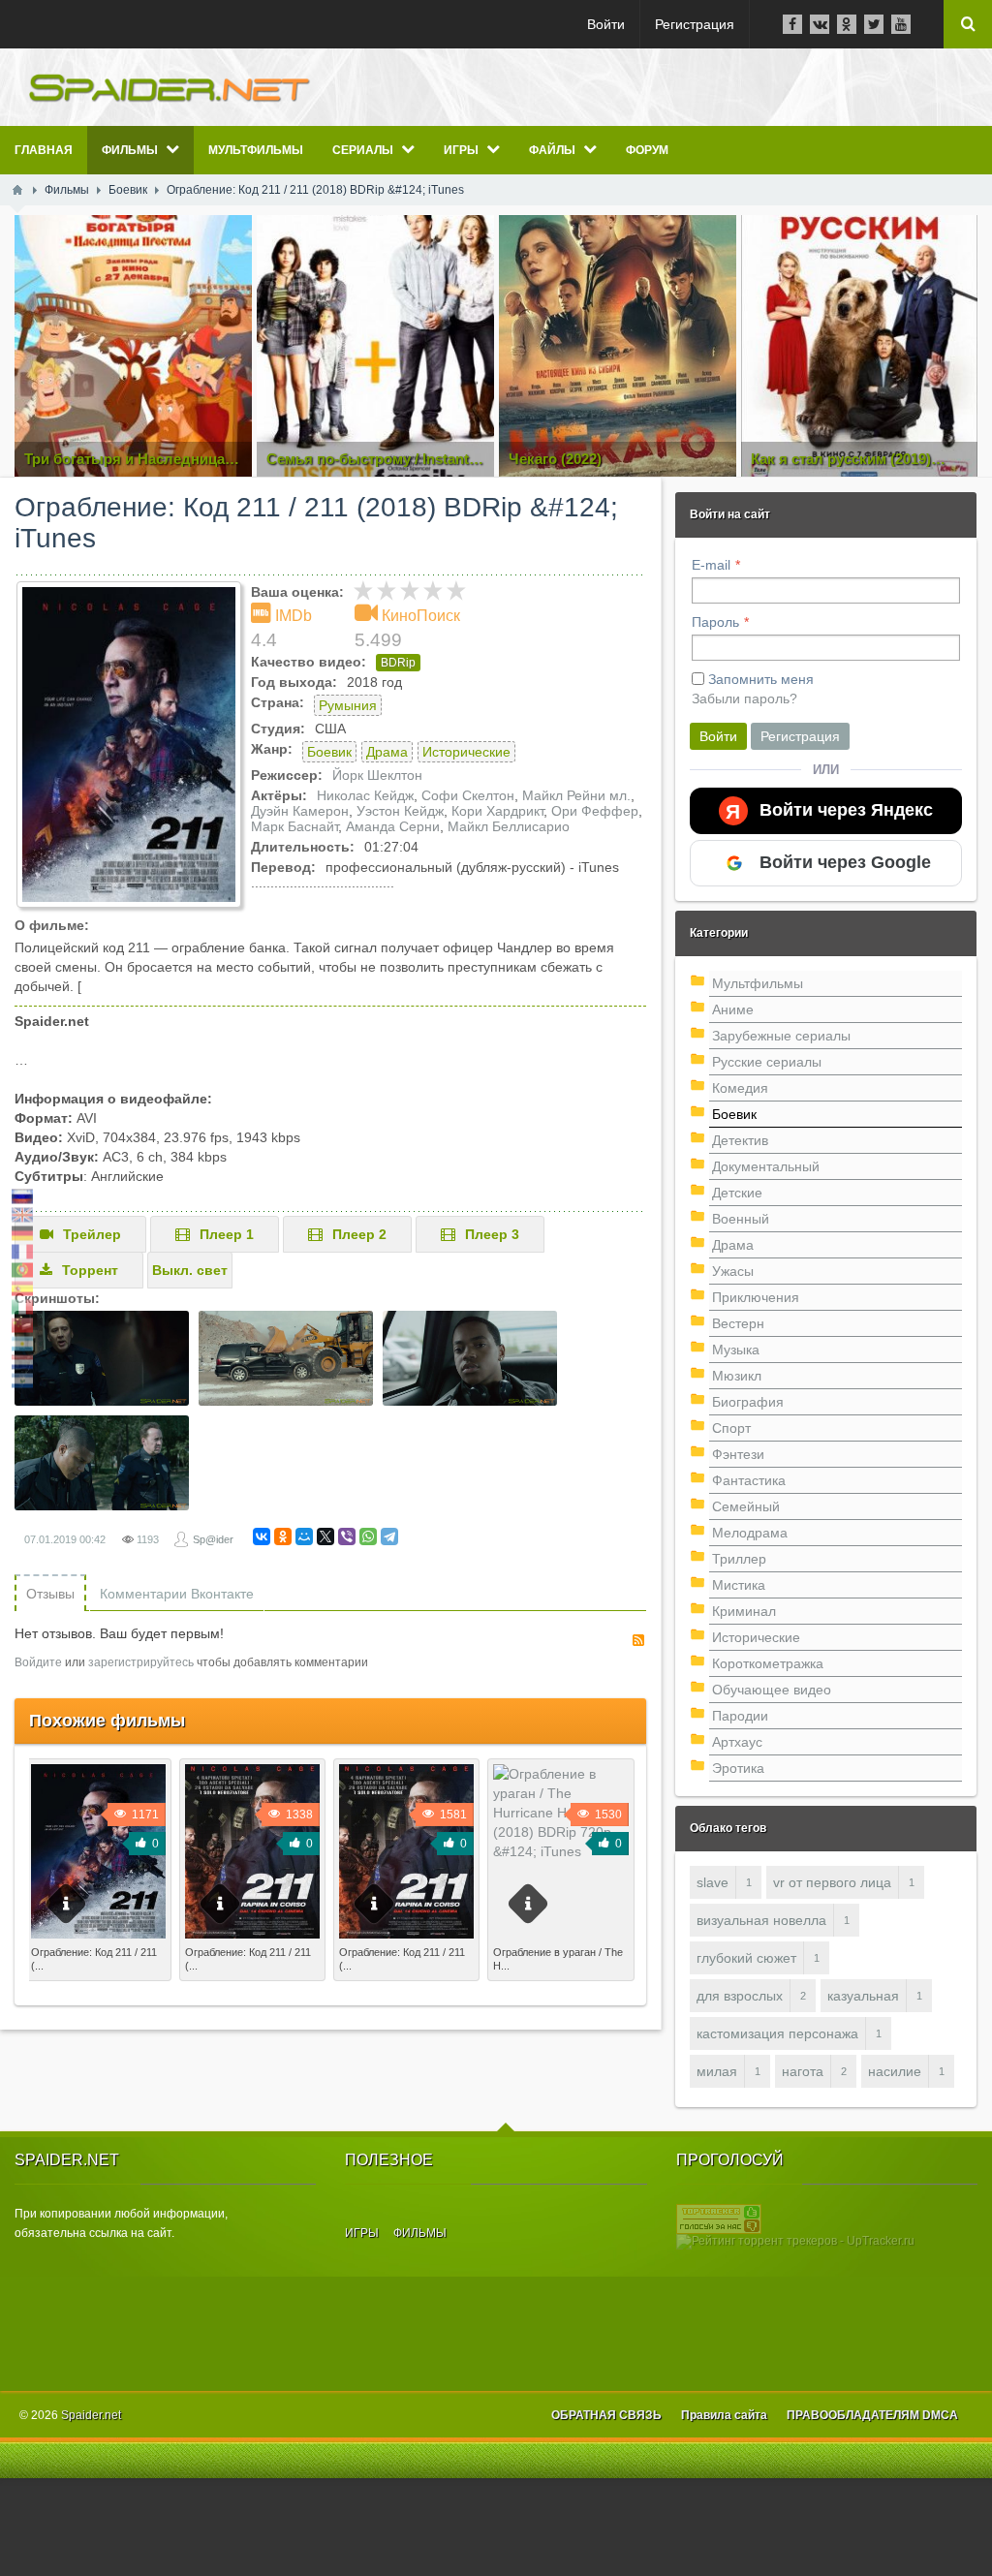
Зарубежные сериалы (781, 1036)
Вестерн (738, 1323)
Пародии (740, 1716)
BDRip (398, 663)
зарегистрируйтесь (141, 1662)
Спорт (731, 1428)
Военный (741, 1219)
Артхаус (737, 1742)
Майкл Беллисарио (509, 826)
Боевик (329, 752)
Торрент (90, 1270)
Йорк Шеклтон (377, 775)
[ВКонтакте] (262, 1536)
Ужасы (733, 1271)
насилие (895, 2071)
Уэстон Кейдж (400, 811)
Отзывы (50, 1594)
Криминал (744, 1611)
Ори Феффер (595, 811)
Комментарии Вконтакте (177, 1594)
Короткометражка (768, 1663)
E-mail (711, 565)
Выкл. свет (190, 1270)
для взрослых (740, 1996)
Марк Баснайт (294, 826)
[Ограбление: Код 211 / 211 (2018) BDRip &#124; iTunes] (129, 745)
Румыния (348, 705)
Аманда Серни (393, 826)
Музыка (736, 1350)
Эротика (738, 1768)
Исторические (466, 752)
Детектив (740, 1140)
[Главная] (17, 190)
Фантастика (749, 1480)
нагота (803, 2071)
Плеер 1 (227, 1234)
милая (717, 2071)
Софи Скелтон (468, 795)
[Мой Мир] (304, 1536)
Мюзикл (737, 1376)
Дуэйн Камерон (300, 811)
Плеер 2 (359, 1234)
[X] (325, 1536)
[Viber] (347, 1536)
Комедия (740, 1088)
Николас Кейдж (365, 795)
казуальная (863, 1996)
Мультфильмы (758, 983)
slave (713, 1882)
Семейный (746, 1506)
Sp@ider (213, 1539)
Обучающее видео (772, 1690)
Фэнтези (738, 1454)
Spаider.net (91, 2415)
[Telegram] (389, 1536)
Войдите (38, 1662)
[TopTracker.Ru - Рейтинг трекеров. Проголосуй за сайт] (719, 2219)
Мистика (739, 1585)
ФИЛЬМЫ (420, 2233)
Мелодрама (750, 1533)
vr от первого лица (832, 1882)
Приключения (756, 1297)
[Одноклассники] (283, 1536)
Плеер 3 (492, 1234)
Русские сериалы (767, 1062)
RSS (638, 1640)
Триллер (739, 1559)
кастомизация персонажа (777, 2033)
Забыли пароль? (744, 698)
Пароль (715, 622)
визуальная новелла (761, 1920)
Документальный (766, 1166)
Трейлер (92, 1234)
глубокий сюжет (746, 1958)
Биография (748, 1402)
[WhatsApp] (368, 1536)
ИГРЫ (362, 2233)
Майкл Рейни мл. (576, 795)
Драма (387, 752)
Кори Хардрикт (497, 811)
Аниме (733, 1009)
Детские (737, 1193)
